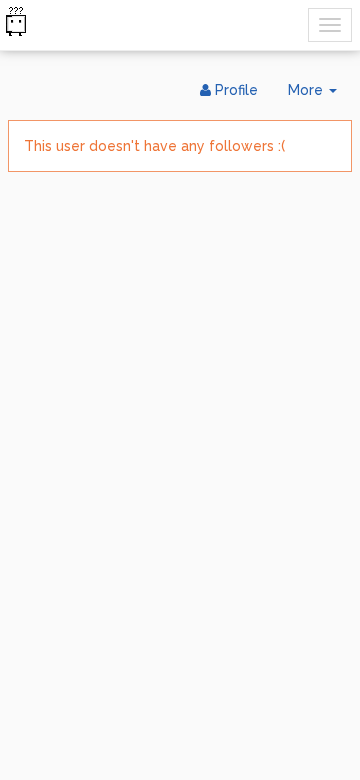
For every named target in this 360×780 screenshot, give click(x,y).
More (320, 95)
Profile (234, 90)
